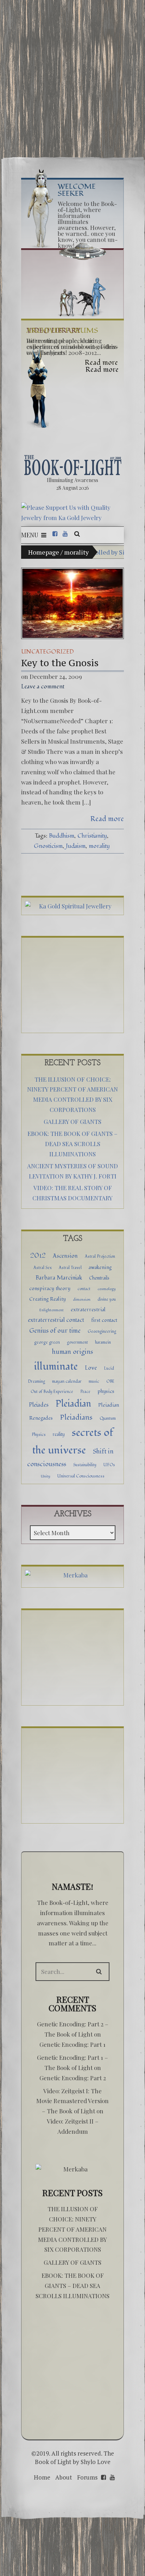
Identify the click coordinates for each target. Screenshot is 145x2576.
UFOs (109, 1465)
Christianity (92, 836)
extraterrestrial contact (56, 1320)
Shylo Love (96, 2462)
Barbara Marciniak (59, 1278)
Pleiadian (73, 1404)
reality (59, 1434)
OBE (110, 1381)
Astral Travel (70, 1268)
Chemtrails (99, 1278)
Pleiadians (76, 1417)
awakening (100, 1267)
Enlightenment (52, 1310)
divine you (107, 1299)
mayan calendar (67, 1381)
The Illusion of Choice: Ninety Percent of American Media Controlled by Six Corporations (72, 2229)
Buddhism (62, 836)
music (94, 1381)
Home (42, 2477)
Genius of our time (55, 1331)
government (77, 1342)
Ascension (65, 1256)
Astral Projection (100, 1256)
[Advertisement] (72, 75)
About (64, 2477)
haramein (103, 1342)
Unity (46, 1476)
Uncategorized (48, 652)
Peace (85, 1392)
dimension (82, 1299)
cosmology (107, 1289)
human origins (72, 1352)
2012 (38, 1256)
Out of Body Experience (52, 1392)
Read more (107, 819)
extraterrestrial (88, 1310)
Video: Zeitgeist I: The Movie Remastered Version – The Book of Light (72, 2101)
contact (84, 1289)
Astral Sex (43, 1268)
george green (47, 1342)
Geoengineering (102, 1331)
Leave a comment (43, 686)
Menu (30, 535)
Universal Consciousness (81, 1476)
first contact (104, 1320)
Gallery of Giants (72, 1121)
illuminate (56, 1366)
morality (99, 846)
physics (106, 1391)
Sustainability (85, 1465)
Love (91, 1368)
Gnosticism (48, 846)
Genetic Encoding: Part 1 (72, 2044)
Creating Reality (48, 1299)
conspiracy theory (50, 1289)
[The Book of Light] (72, 465)
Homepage (44, 552)
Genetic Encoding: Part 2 (73, 2078)
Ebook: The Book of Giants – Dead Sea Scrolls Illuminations (72, 1144)
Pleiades (39, 1405)
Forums (87, 2477)
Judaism (76, 846)
